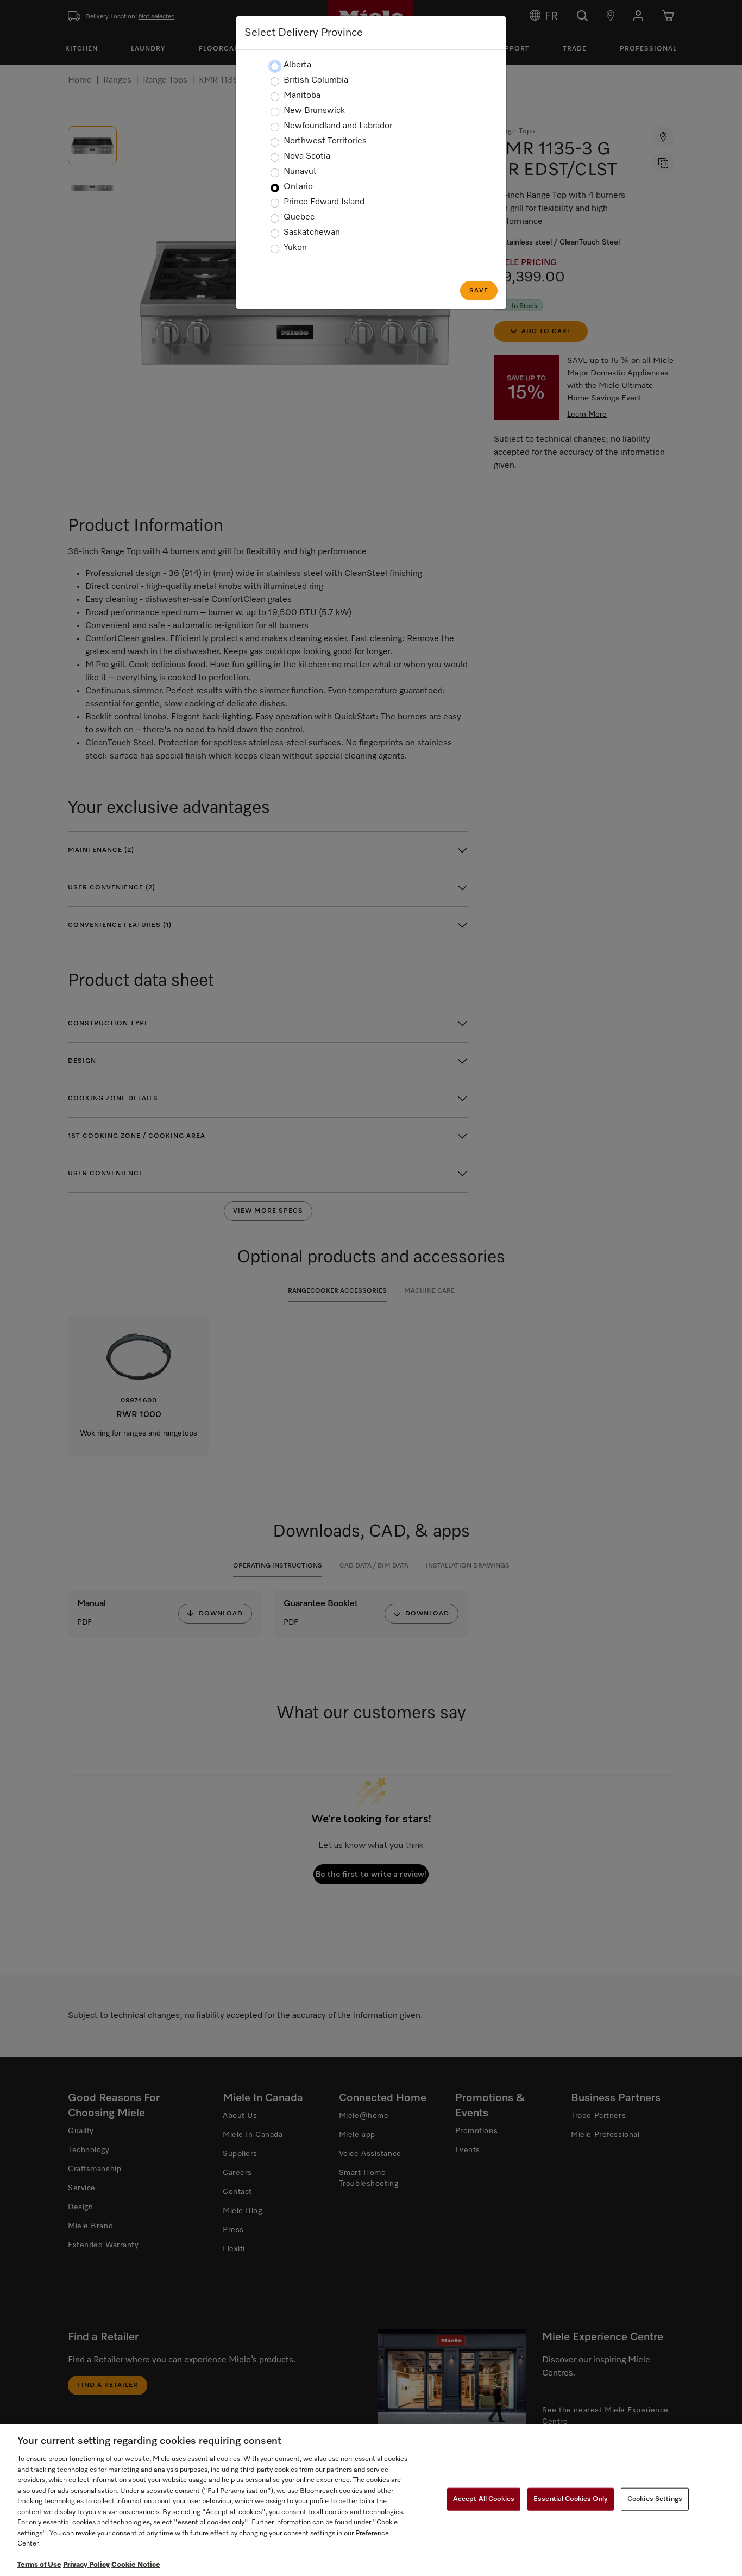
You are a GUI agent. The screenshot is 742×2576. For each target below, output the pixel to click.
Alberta (297, 65)
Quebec (299, 217)
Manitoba (302, 96)
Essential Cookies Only (571, 2499)
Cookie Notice (136, 2565)
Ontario (298, 187)
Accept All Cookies (484, 2499)
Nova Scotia (307, 156)
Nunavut (300, 172)
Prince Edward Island (324, 202)
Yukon (295, 248)
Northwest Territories (325, 141)
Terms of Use (39, 2565)
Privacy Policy (86, 2565)
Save (479, 291)
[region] (371, 2500)
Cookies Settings (655, 2499)
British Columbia (316, 80)
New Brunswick (314, 111)
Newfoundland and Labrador (338, 126)
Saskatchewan (312, 233)
